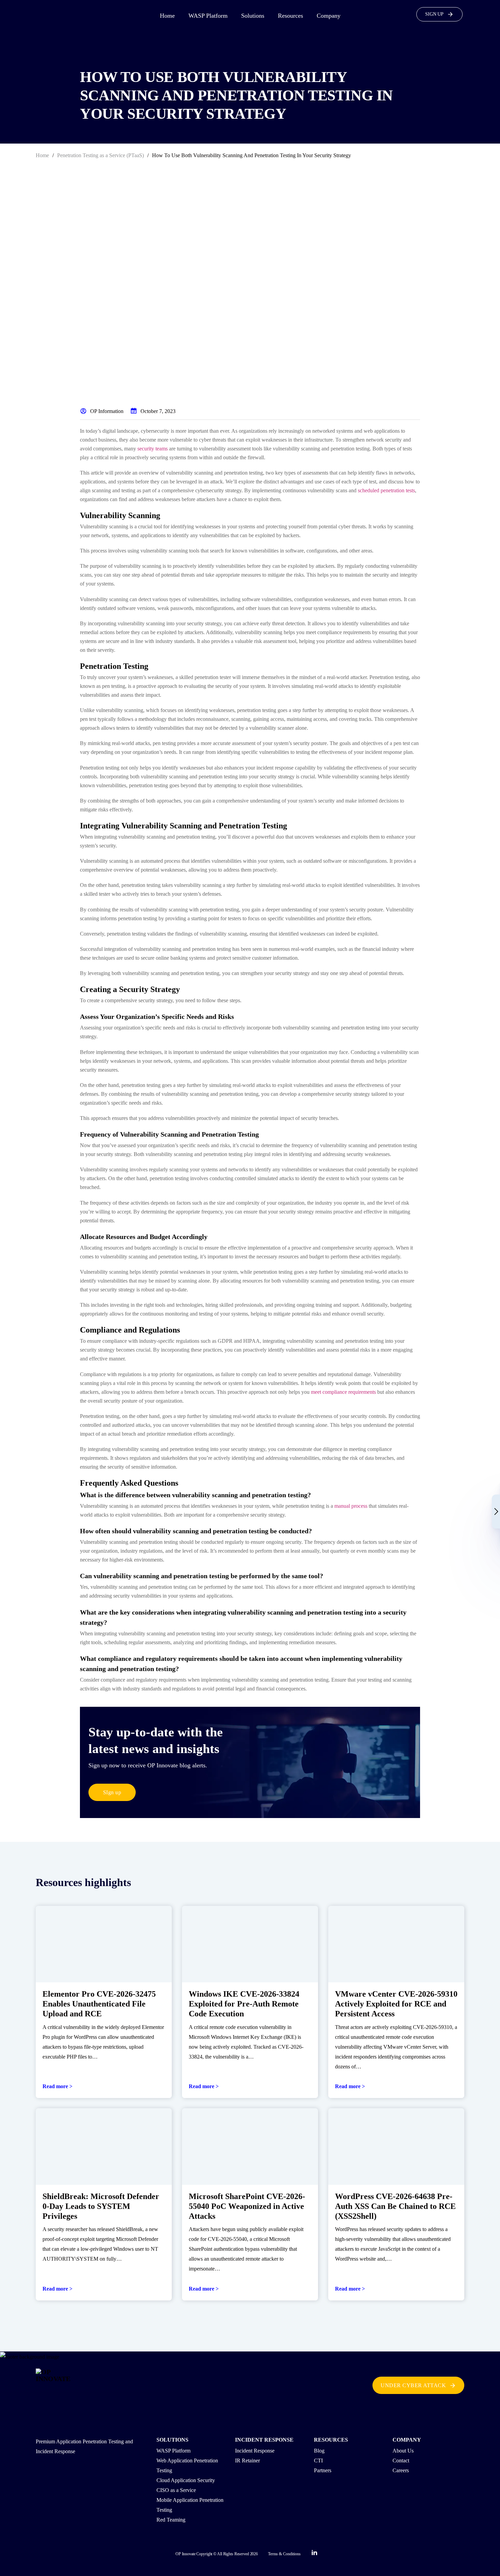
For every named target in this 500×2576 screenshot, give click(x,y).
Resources (290, 16)
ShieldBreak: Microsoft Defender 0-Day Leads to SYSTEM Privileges (101, 2206)
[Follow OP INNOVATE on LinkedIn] (314, 2554)
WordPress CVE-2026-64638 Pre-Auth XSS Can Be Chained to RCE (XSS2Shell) (395, 2206)
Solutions (253, 16)
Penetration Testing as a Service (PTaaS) (101, 155)
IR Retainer (247, 2461)
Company (329, 16)
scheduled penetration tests (386, 490)
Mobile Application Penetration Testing (190, 2505)
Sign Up (434, 14)
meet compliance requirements (343, 1392)
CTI (318, 2461)
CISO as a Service (176, 2490)
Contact (401, 2461)
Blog (319, 2451)
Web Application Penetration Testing (187, 2465)
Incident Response (255, 2451)
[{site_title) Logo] (59, 2385)
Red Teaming (171, 2520)
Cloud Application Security (186, 2480)
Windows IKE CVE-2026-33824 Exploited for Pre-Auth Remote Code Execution (244, 2004)
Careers (401, 2470)
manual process (351, 1506)
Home (167, 16)
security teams (153, 449)
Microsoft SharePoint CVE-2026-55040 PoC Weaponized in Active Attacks (247, 2206)
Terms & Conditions (284, 2554)
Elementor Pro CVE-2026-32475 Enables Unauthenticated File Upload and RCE (99, 2004)
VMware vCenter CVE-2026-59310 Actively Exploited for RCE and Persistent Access (396, 2004)
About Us (403, 2451)
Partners (323, 2470)
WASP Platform (208, 16)
